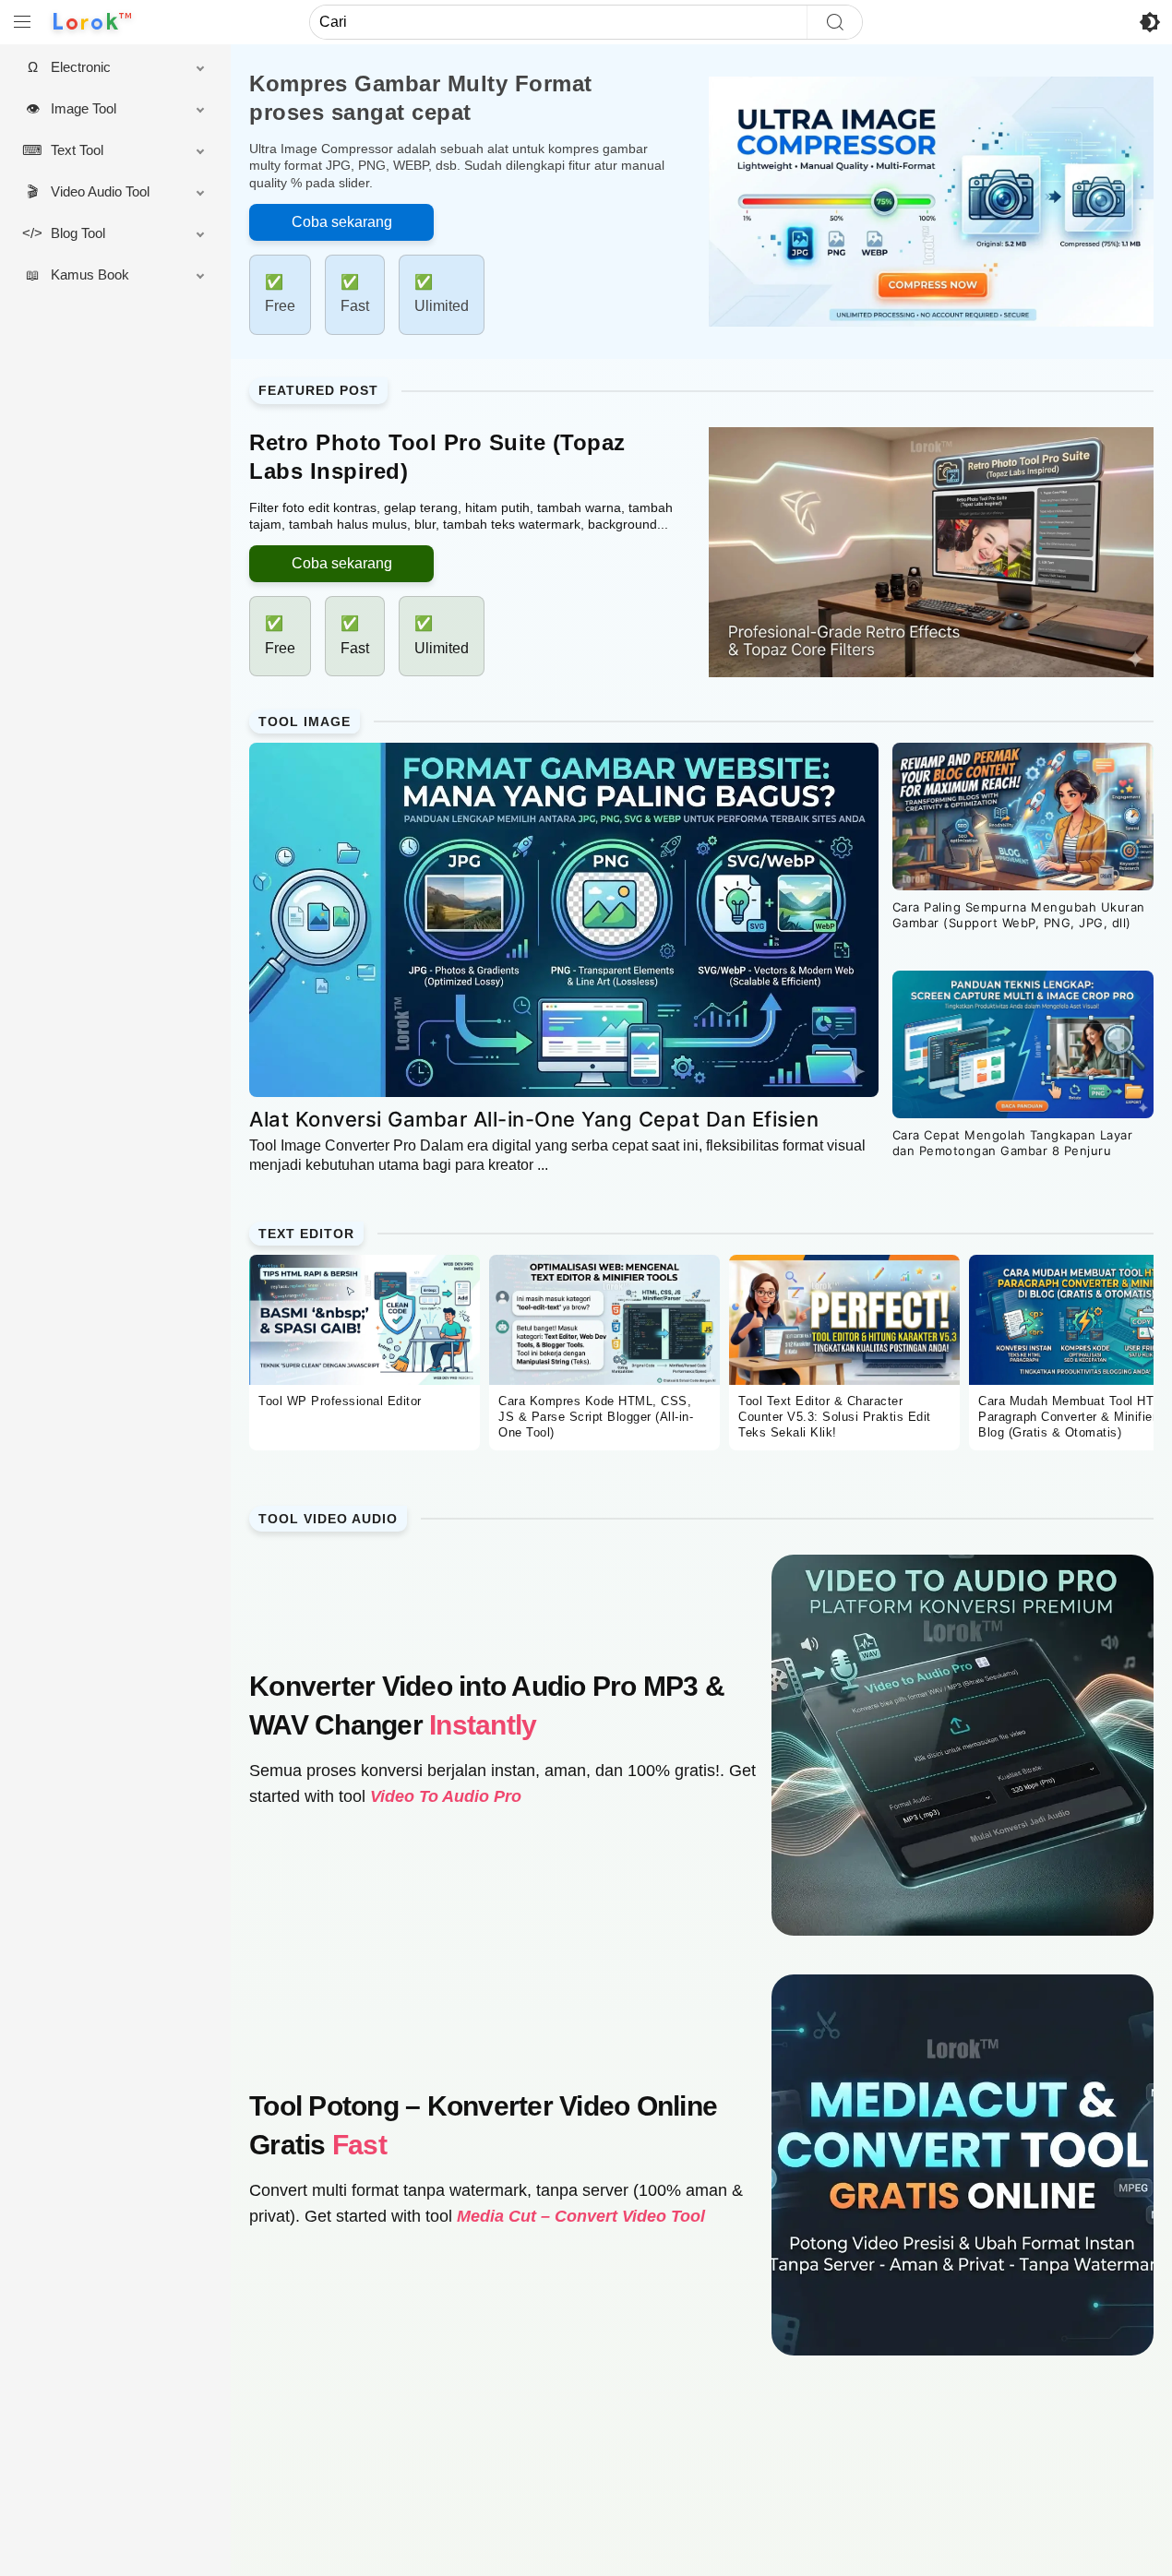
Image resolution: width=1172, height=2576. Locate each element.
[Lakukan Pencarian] (834, 22)
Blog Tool (78, 233)
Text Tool (77, 150)
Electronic (81, 67)
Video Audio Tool (100, 191)
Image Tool (84, 108)
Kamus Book (90, 274)
